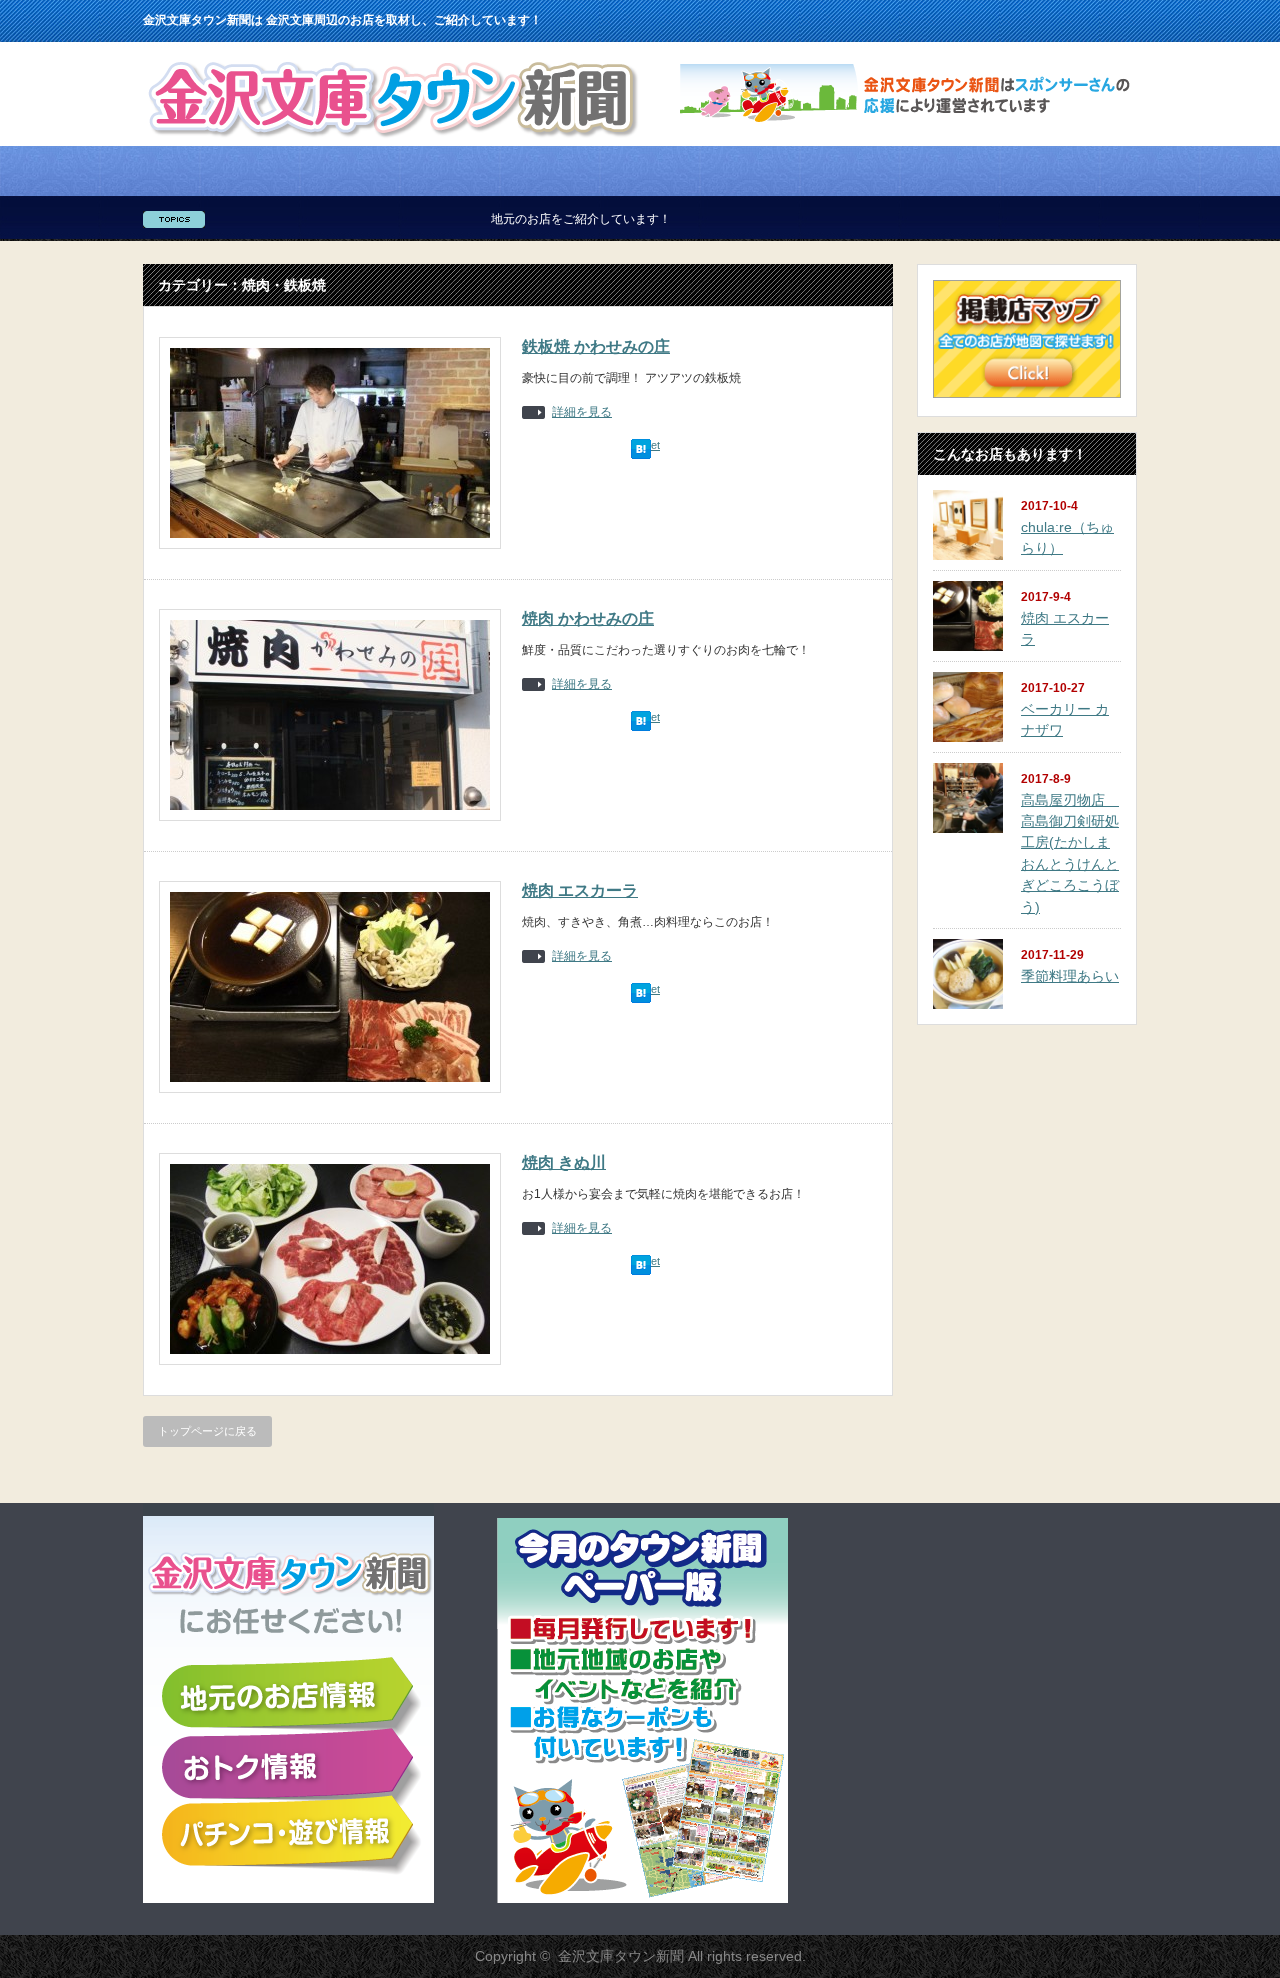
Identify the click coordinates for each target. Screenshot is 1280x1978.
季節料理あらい (1070, 976)
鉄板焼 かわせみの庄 (596, 346)
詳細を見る (582, 412)
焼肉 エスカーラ (580, 890)
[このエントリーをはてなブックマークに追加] (641, 455)
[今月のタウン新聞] (642, 1899)
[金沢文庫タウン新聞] (392, 141)
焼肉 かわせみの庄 (588, 618)
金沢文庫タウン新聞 (621, 1956)
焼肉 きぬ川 (564, 1162)
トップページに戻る (207, 1431)
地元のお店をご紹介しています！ (524, 219)
